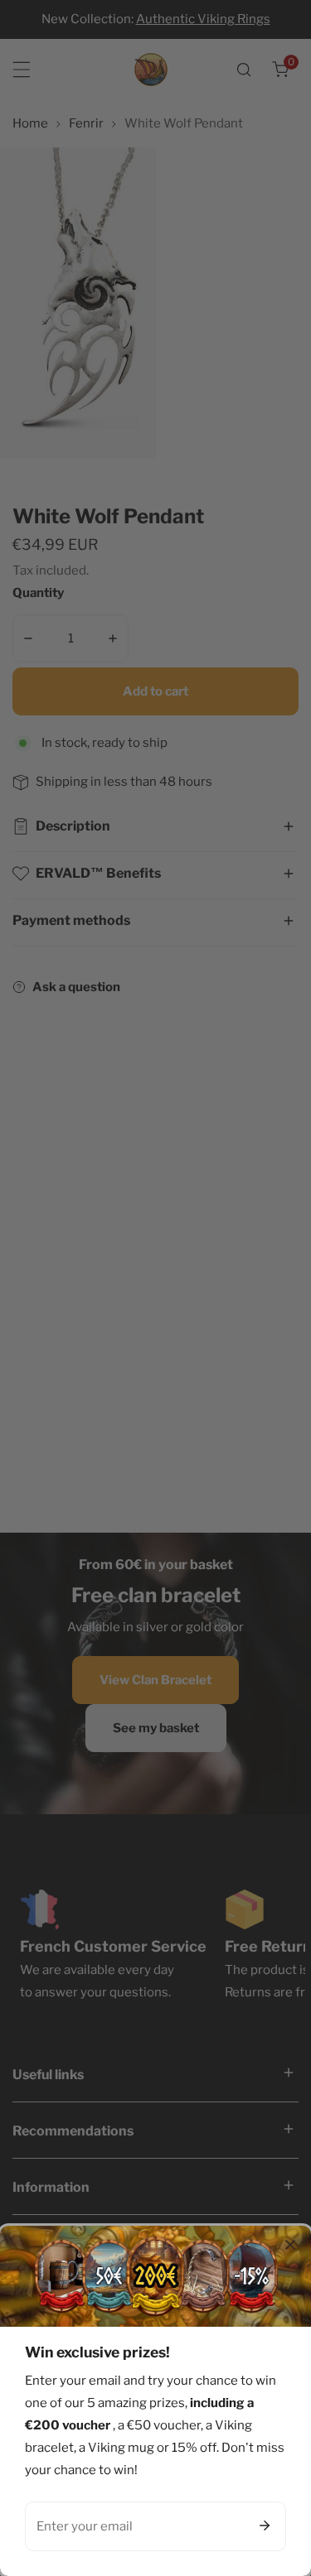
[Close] (290, 2245)
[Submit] (265, 2525)
